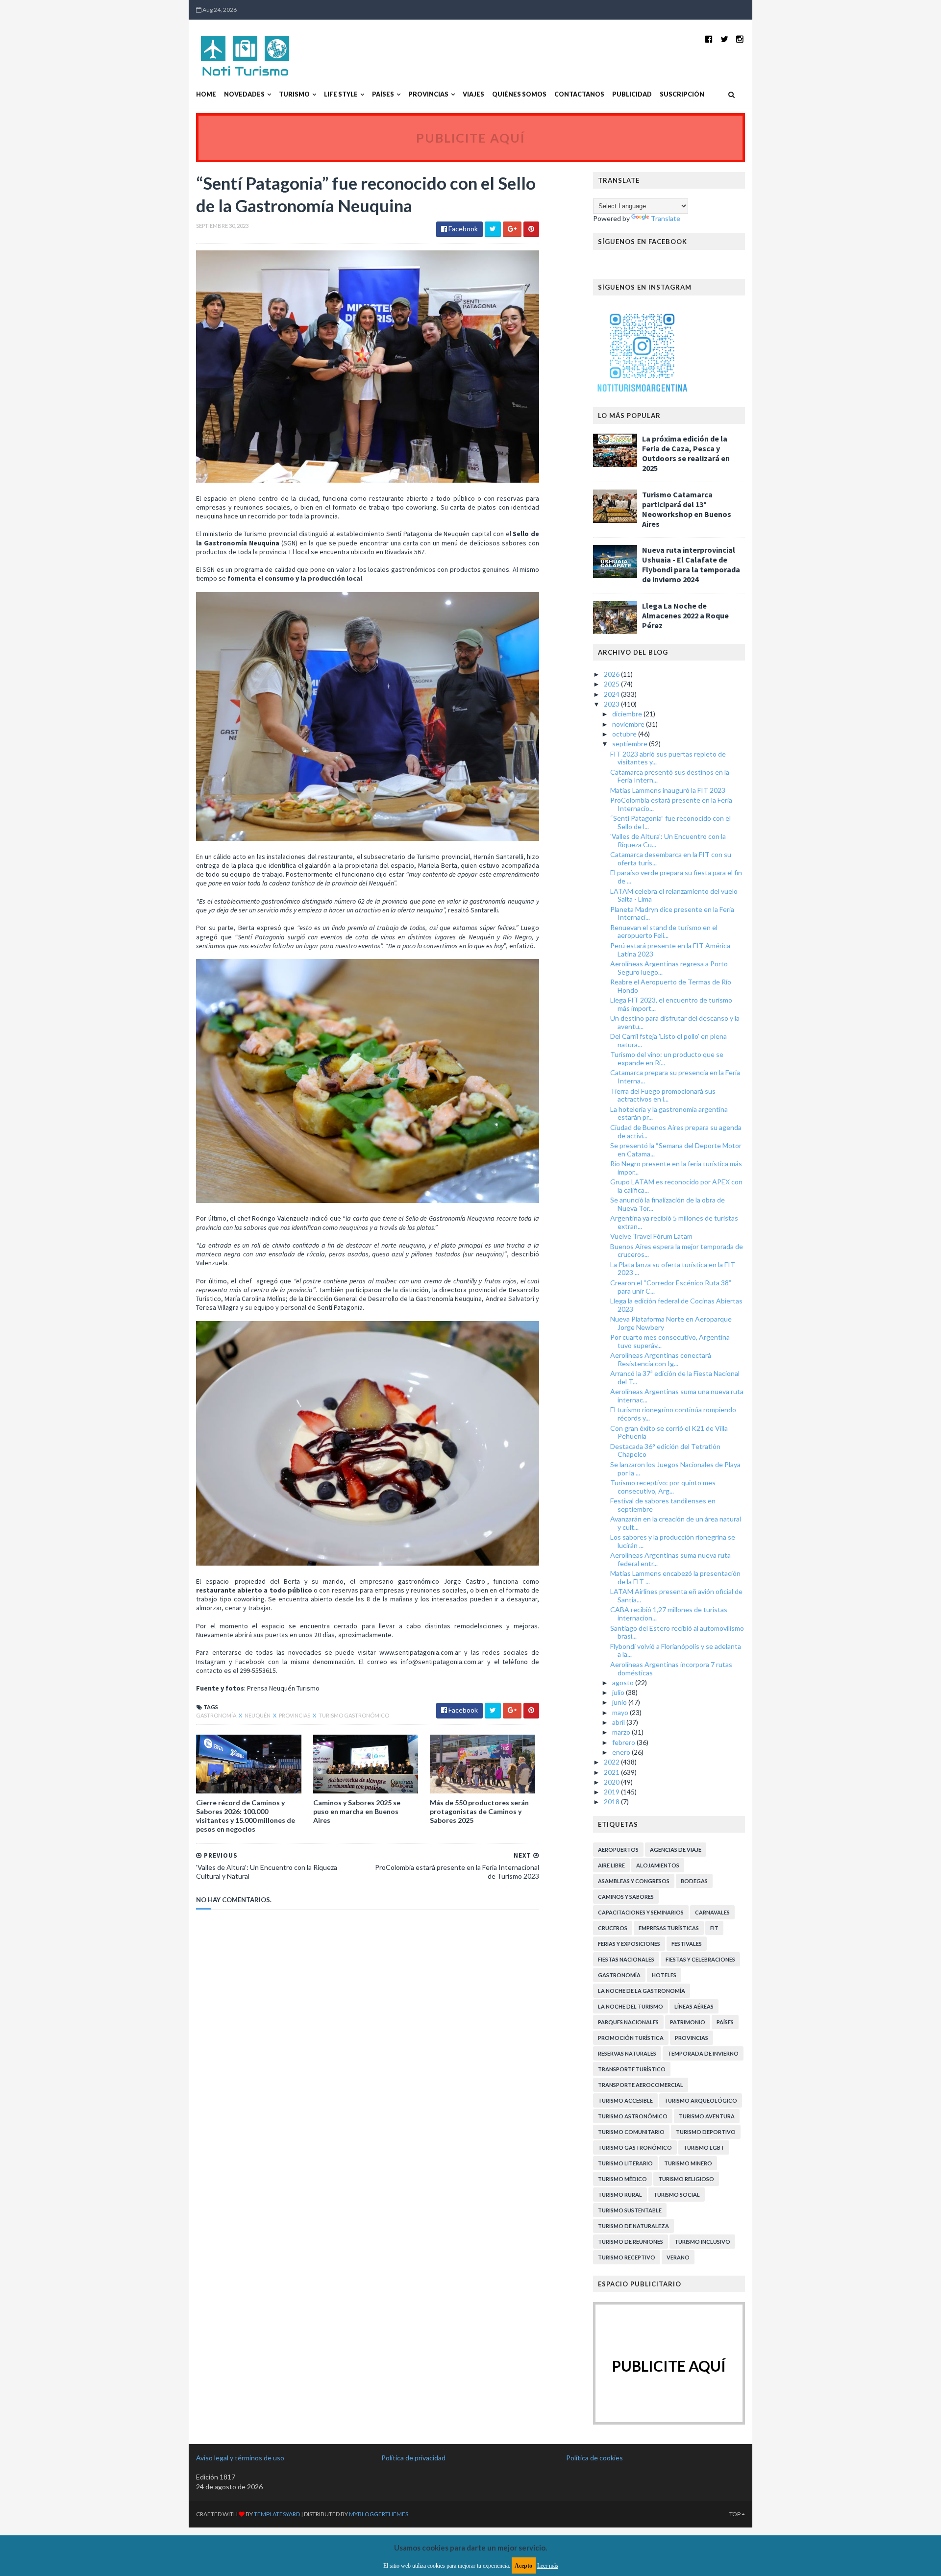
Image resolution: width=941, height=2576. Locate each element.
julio (619, 1692)
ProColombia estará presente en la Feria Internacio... (671, 804)
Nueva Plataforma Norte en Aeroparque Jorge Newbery (671, 1323)
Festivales (687, 1944)
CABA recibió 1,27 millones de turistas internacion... (669, 1614)
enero (622, 1752)
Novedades (244, 94)
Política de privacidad (413, 2458)
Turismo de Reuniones (631, 2242)
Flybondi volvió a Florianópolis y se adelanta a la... (676, 1650)
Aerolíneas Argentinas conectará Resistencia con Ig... (661, 1359)
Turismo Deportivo (706, 2132)
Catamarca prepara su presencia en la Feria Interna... (675, 1077)
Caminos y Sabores (626, 1897)
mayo (621, 1712)
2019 (612, 1792)
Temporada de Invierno (703, 2053)
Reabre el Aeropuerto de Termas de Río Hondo (671, 986)
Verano (678, 2257)
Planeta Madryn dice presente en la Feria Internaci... (672, 913)
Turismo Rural (620, 2195)
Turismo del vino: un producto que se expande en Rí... (667, 1058)
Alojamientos (658, 1865)
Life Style (341, 94)
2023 (612, 704)
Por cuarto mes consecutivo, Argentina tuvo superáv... (670, 1341)
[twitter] (724, 39)
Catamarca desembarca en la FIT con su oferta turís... (671, 859)
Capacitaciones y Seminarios (641, 1912)
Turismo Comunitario (631, 2132)
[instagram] (740, 39)
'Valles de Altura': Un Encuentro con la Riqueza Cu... (668, 840)
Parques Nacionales (628, 2022)
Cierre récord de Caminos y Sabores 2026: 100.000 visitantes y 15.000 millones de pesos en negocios (246, 1816)
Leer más (548, 2566)
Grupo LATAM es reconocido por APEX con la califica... (676, 1186)
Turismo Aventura (707, 2116)
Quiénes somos (519, 94)
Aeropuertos (618, 1850)
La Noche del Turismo (631, 2006)
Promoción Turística (631, 2038)
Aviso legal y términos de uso (240, 2458)
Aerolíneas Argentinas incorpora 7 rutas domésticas (671, 1668)
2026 (612, 674)
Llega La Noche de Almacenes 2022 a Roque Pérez (685, 615)
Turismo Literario (625, 2163)
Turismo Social (677, 2195)
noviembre (629, 724)
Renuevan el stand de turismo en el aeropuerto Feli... (664, 932)
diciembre (628, 714)
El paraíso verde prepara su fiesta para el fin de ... (676, 877)
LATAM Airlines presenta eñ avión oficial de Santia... (676, 1595)
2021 (612, 1772)
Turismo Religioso (686, 2179)
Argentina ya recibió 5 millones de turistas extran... (674, 1222)
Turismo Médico (622, 2179)
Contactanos (579, 94)
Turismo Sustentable (630, 2210)
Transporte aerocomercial (641, 2085)
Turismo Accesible (625, 2100)
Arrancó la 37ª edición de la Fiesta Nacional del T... (675, 1377)
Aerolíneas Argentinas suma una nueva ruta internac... (677, 1396)
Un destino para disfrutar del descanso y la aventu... (675, 1022)
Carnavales (712, 1912)
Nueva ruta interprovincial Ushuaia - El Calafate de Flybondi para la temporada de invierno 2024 (691, 564)
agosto (624, 1682)
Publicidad (632, 94)
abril (619, 1722)
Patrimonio (688, 2022)
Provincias (428, 94)
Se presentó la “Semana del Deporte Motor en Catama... (676, 1150)
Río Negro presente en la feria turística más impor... (676, 1168)
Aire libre (611, 1865)
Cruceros (613, 1928)
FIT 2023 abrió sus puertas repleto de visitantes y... (668, 758)
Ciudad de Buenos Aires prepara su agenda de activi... (676, 1131)
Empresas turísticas (669, 1928)
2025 (612, 684)
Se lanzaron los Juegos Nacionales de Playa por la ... (675, 1469)
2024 (612, 694)
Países (383, 94)
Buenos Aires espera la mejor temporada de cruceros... (677, 1251)
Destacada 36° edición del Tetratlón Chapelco (665, 1450)
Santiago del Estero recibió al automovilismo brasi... (677, 1632)
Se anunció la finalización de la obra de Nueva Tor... (668, 1204)
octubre (625, 734)
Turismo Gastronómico (354, 1715)
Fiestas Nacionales (626, 1959)
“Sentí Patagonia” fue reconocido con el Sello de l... (670, 822)
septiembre (631, 744)
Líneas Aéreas (694, 2006)
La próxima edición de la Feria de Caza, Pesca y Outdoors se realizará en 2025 (686, 453)
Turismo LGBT (704, 2147)
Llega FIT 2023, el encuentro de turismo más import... (671, 1004)
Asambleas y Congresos (634, 1881)
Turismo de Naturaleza (633, 2226)
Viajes (473, 94)
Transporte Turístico (632, 2069)
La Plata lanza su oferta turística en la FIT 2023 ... (673, 1269)
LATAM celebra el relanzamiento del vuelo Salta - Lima (674, 895)
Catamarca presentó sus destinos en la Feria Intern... (670, 776)
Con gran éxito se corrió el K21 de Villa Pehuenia (669, 1432)
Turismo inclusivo (702, 2242)
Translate (666, 218)
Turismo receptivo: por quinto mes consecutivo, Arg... (663, 1487)
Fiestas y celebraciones (700, 1959)
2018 (612, 1802)
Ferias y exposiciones (629, 1944)
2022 (612, 1762)
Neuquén (258, 1715)
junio (620, 1702)
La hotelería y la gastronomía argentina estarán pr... (669, 1113)
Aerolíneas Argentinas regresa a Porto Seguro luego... (669, 968)
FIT (714, 1928)
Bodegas (694, 1881)
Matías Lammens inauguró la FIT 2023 (668, 790)
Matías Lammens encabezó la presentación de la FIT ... (675, 1577)
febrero (624, 1742)
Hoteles (664, 1975)
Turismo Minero (688, 2163)
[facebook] (709, 39)
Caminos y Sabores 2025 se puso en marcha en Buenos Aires (357, 1811)
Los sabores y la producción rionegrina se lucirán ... (673, 1541)
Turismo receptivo (627, 2257)
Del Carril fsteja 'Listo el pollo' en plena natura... (669, 1040)
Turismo (294, 94)
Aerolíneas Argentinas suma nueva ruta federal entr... (670, 1559)
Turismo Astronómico (633, 2116)
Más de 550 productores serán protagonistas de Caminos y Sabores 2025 (479, 1811)
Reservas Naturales (627, 2053)
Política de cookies (594, 2458)
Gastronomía (217, 1715)
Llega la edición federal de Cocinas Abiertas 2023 (676, 1305)
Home (206, 94)
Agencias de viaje (676, 1850)
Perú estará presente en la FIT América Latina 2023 (670, 950)
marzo (622, 1732)
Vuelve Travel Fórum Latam (651, 1236)
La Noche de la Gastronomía (642, 1991)
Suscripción (682, 94)
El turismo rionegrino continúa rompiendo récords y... (673, 1414)
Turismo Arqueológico (701, 2100)
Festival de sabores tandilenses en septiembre (663, 1505)
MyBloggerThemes (379, 2514)
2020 (612, 1782)
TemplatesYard (277, 2514)
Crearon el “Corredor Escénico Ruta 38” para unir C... (671, 1287)
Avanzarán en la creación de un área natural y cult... (676, 1523)
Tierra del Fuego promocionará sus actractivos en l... (663, 1095)
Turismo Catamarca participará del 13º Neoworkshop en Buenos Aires (687, 509)
